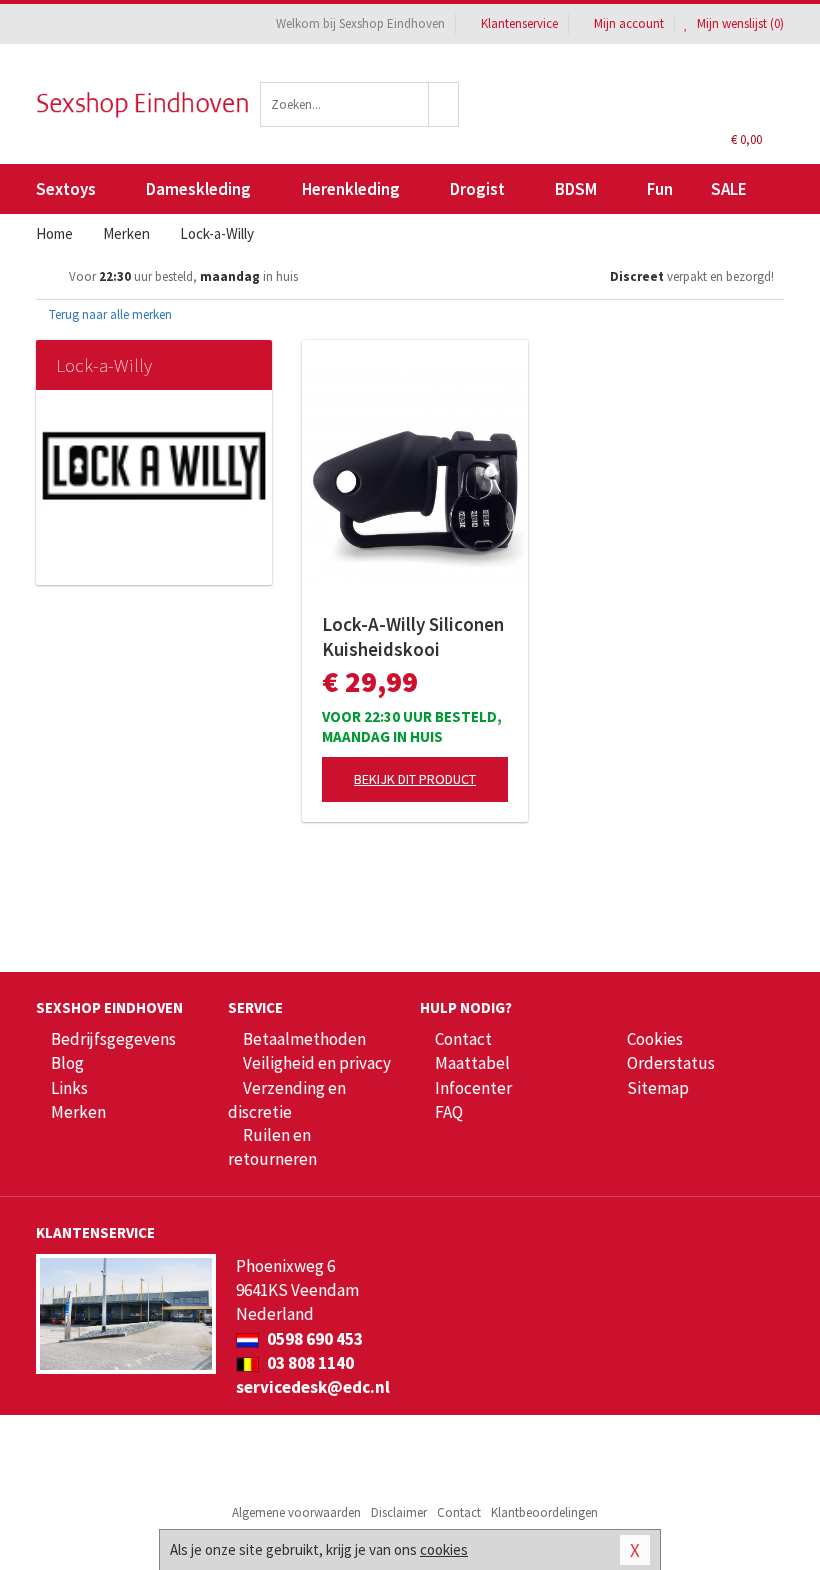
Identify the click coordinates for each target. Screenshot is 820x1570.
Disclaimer (399, 1512)
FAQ (449, 1112)
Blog (67, 1063)
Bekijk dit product (415, 779)
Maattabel (472, 1063)
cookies (444, 1549)
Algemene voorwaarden (296, 1512)
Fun (660, 189)
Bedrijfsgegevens (113, 1039)
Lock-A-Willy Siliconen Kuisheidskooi (413, 636)
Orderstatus (671, 1063)
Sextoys (66, 189)
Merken (78, 1112)
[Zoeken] (444, 104)
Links (69, 1088)
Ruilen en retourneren (272, 1147)
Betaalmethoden (304, 1039)
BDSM (576, 189)
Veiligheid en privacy (317, 1063)
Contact (463, 1039)
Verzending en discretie (287, 1100)
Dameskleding (198, 189)
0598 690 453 (313, 1339)
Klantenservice (519, 23)
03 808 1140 (309, 1363)
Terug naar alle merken (109, 314)
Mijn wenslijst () (739, 23)
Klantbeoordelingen (544, 1512)
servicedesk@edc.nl (313, 1387)
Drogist (477, 189)
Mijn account (629, 23)
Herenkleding (351, 189)
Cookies (655, 1039)
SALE (729, 189)
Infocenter (473, 1088)
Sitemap (658, 1088)
